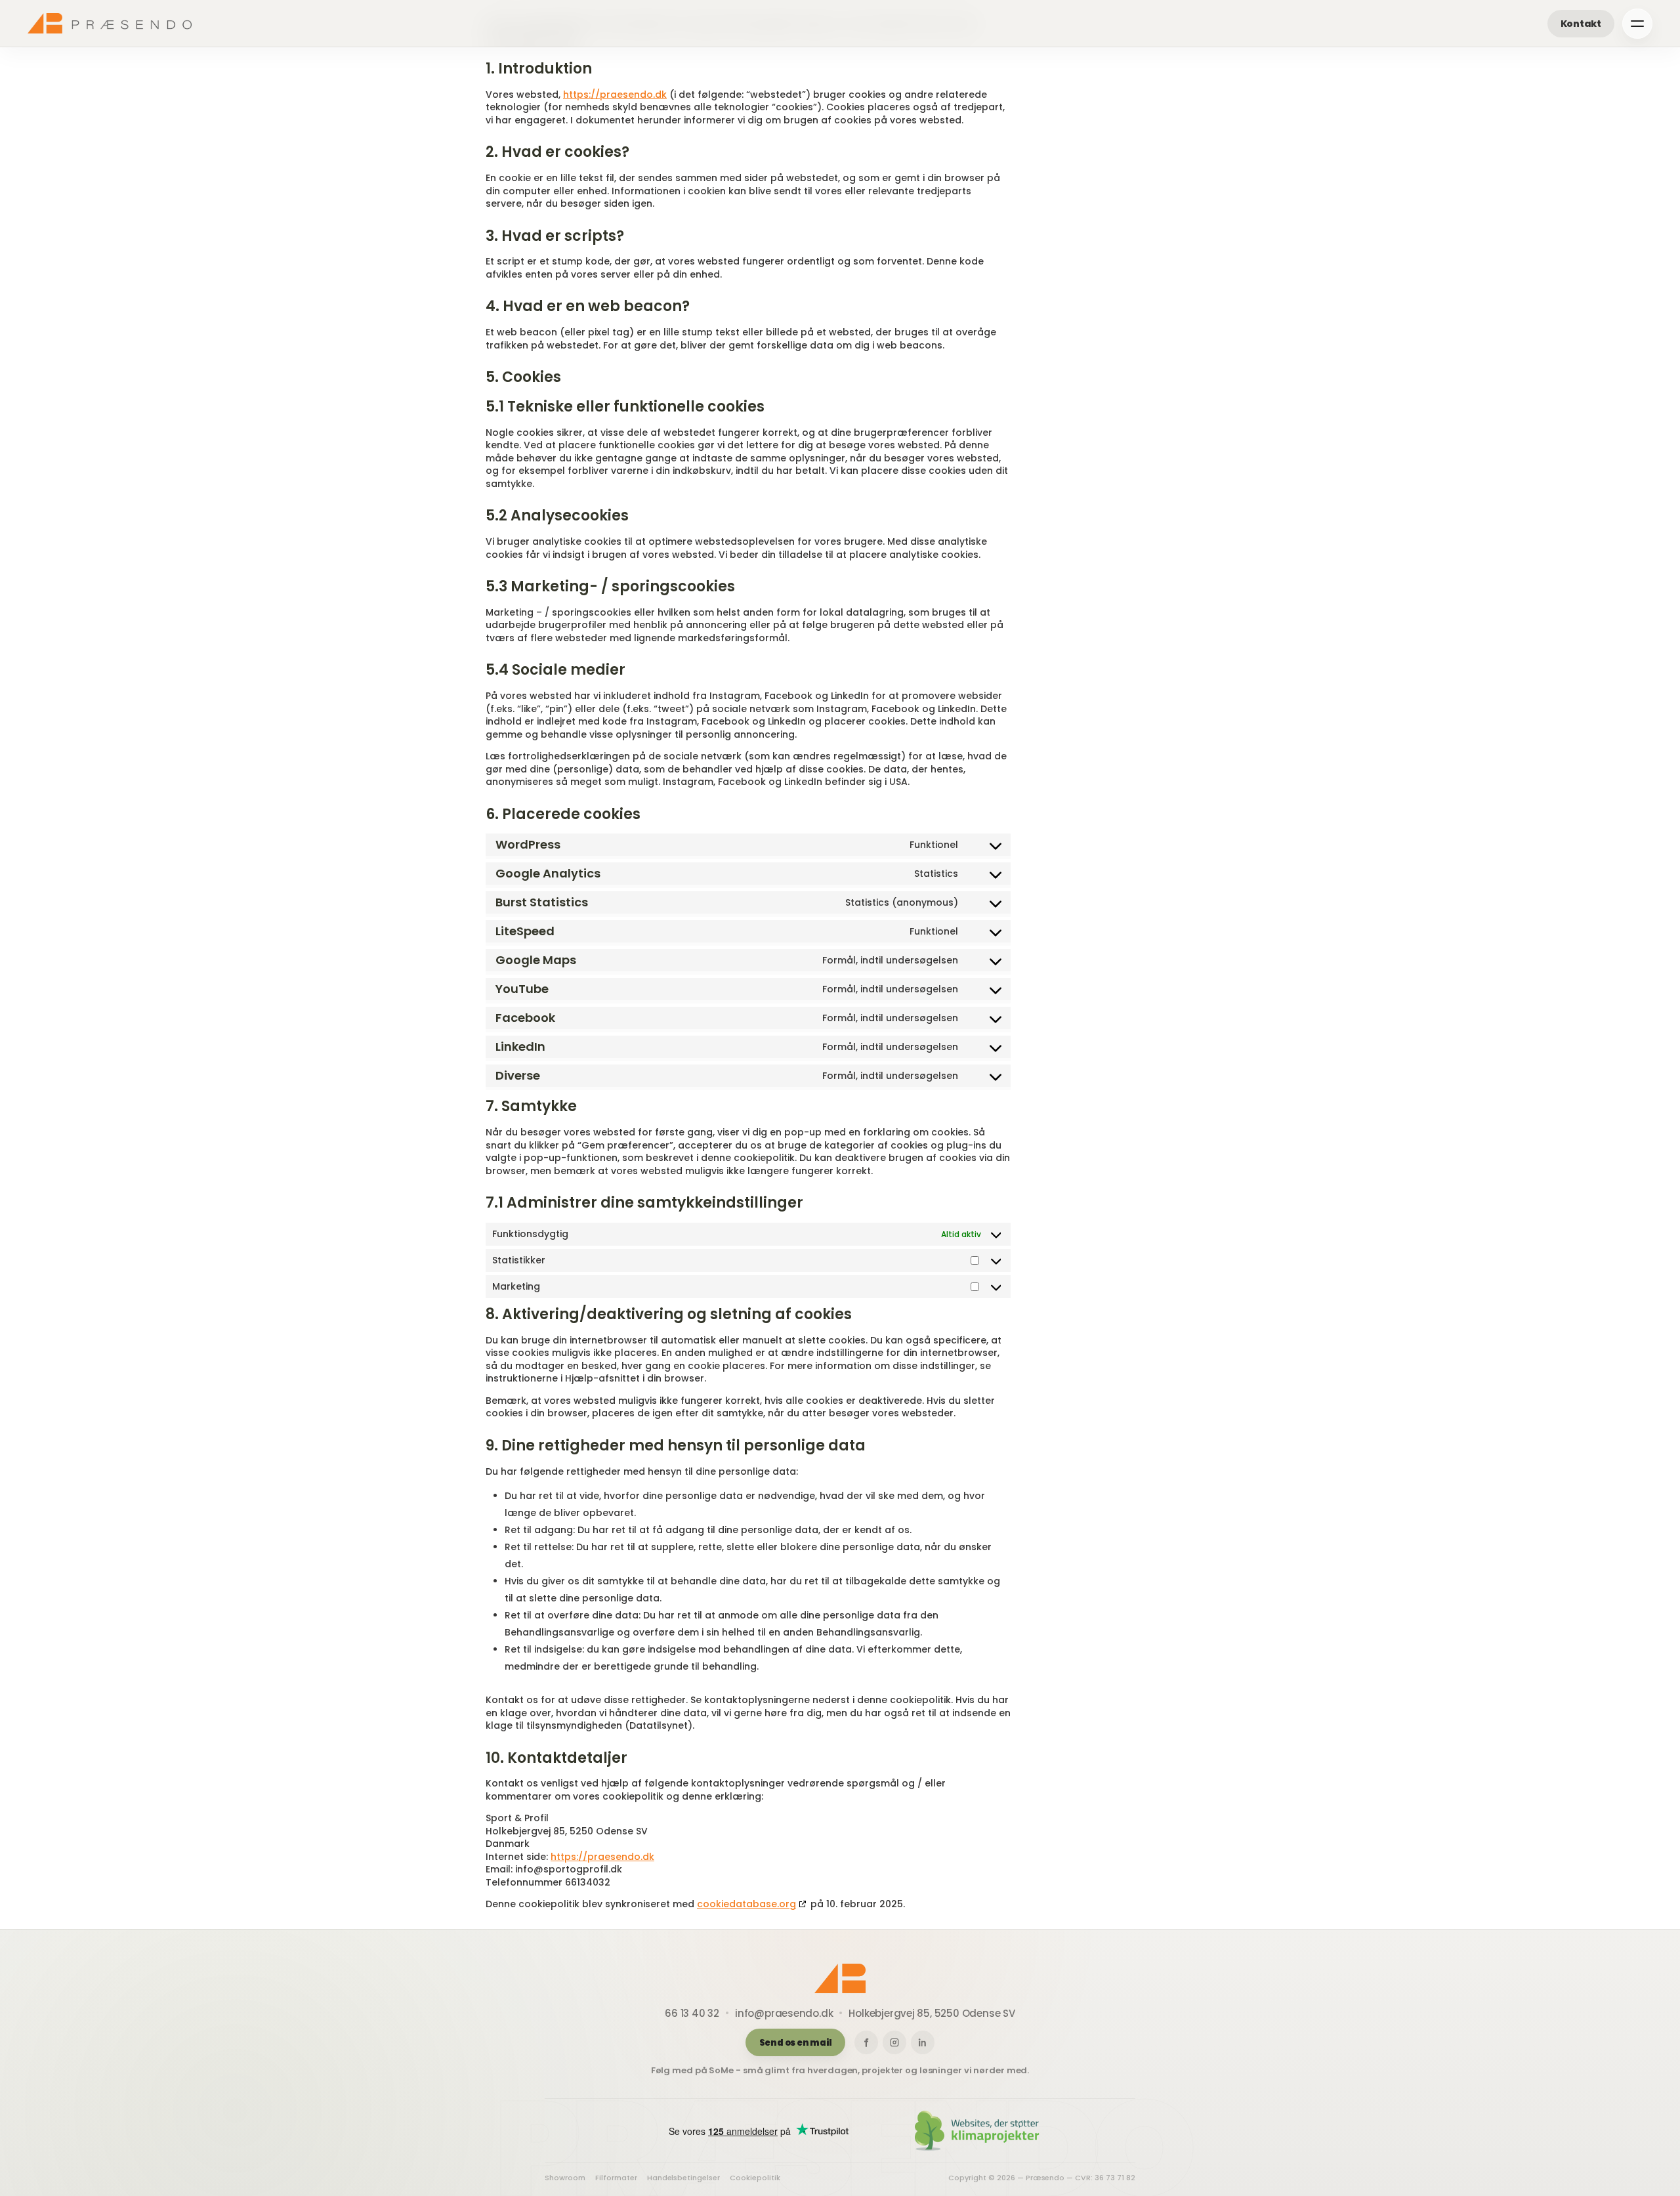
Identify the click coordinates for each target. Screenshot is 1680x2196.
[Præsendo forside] (110, 23)
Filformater (616, 2178)
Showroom (565, 2178)
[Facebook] (866, 2042)
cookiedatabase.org (746, 1904)
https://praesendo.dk (615, 95)
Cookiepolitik (755, 2178)
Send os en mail (796, 2043)
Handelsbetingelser (684, 2178)
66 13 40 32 (692, 2013)
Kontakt (1581, 24)
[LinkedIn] (923, 2042)
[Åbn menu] (1637, 24)
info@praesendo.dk (784, 2013)
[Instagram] (894, 2042)
